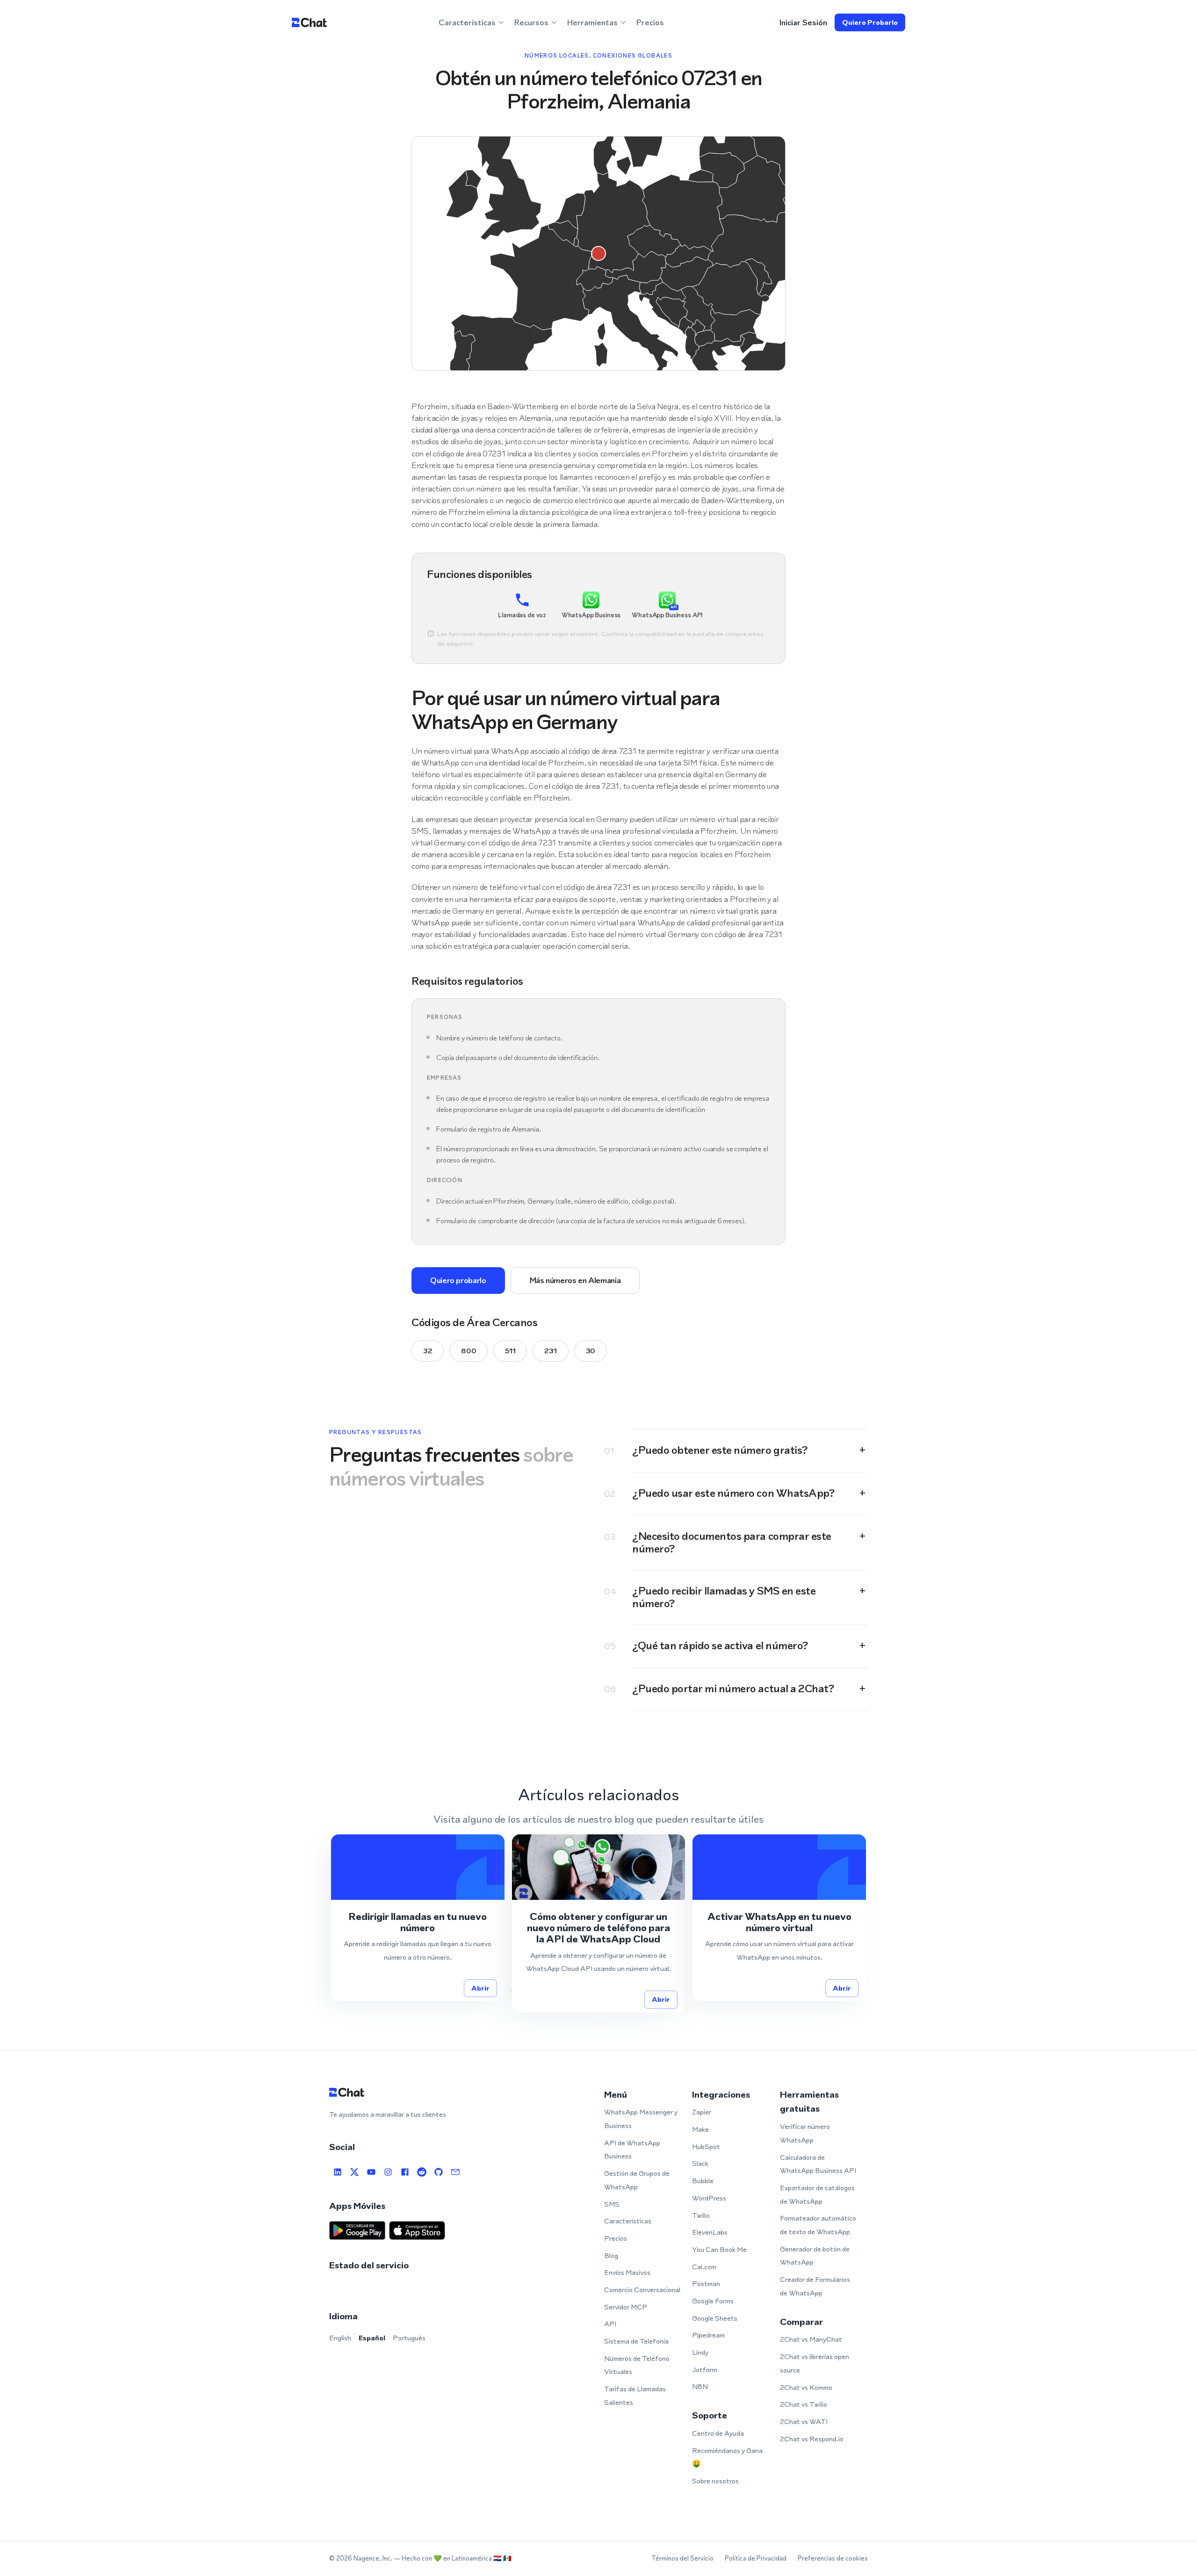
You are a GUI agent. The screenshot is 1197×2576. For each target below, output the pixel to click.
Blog (611, 2255)
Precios (650, 22)
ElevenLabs (710, 2232)
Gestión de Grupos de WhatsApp (637, 2180)
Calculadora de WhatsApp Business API (818, 2164)
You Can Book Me (719, 2249)
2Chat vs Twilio (804, 2404)
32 (428, 1351)
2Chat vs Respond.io (812, 2439)
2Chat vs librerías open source (815, 2363)
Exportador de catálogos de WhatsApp (817, 2194)
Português (409, 2338)
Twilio (701, 2215)
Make (700, 2129)
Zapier (702, 2112)
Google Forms (713, 2301)
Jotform (705, 2370)
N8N (700, 2386)
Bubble (703, 2181)
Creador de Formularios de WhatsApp (815, 2286)
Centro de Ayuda (718, 2433)
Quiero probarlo (870, 22)
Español (372, 2338)
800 (469, 1351)
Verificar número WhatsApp (805, 2133)
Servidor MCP (626, 2307)
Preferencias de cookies (833, 2558)
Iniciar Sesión (803, 22)
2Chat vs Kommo (806, 2387)
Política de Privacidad (756, 2558)
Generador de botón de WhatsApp (815, 2256)
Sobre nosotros (715, 2481)
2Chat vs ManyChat (811, 2339)
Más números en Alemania (575, 1280)
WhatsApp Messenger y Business (641, 2119)
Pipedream (708, 2335)
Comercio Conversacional (642, 2290)
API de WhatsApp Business (632, 2150)
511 (510, 1351)
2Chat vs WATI (804, 2421)
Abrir (480, 1988)
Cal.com (704, 2267)
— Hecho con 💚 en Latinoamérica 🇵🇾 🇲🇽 (453, 2558)
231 (550, 1351)
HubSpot (706, 2147)
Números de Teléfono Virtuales (637, 2365)
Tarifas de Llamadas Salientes (635, 2396)
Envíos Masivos (627, 2272)
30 (591, 1351)
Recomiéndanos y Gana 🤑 (727, 2457)
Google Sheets (715, 2318)
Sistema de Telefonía (636, 2341)
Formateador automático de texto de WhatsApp (818, 2225)
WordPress (709, 2198)
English (340, 2338)
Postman (706, 2284)
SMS (612, 2204)
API (610, 2324)
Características (628, 2221)
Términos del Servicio (682, 2558)
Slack (700, 2163)
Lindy (700, 2352)
